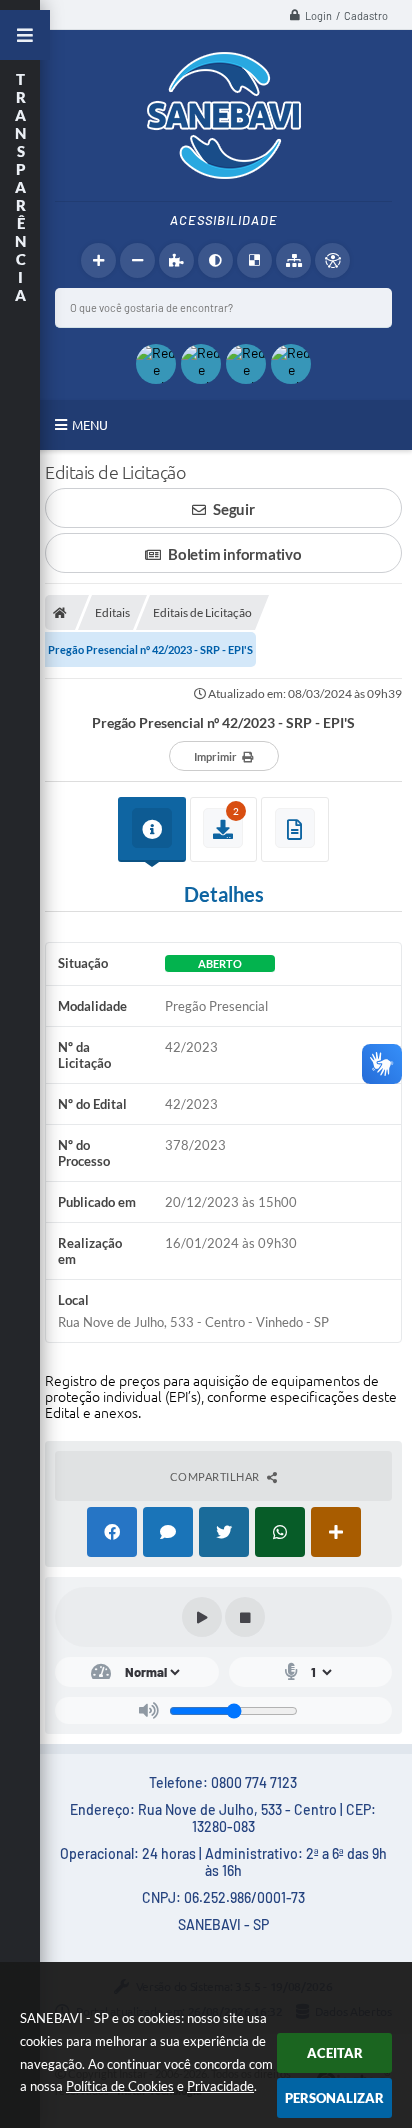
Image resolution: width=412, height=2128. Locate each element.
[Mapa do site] (293, 260)
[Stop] (245, 1617)
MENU (90, 425)
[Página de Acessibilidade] (332, 260)
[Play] (202, 1617)
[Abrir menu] (25, 35)
